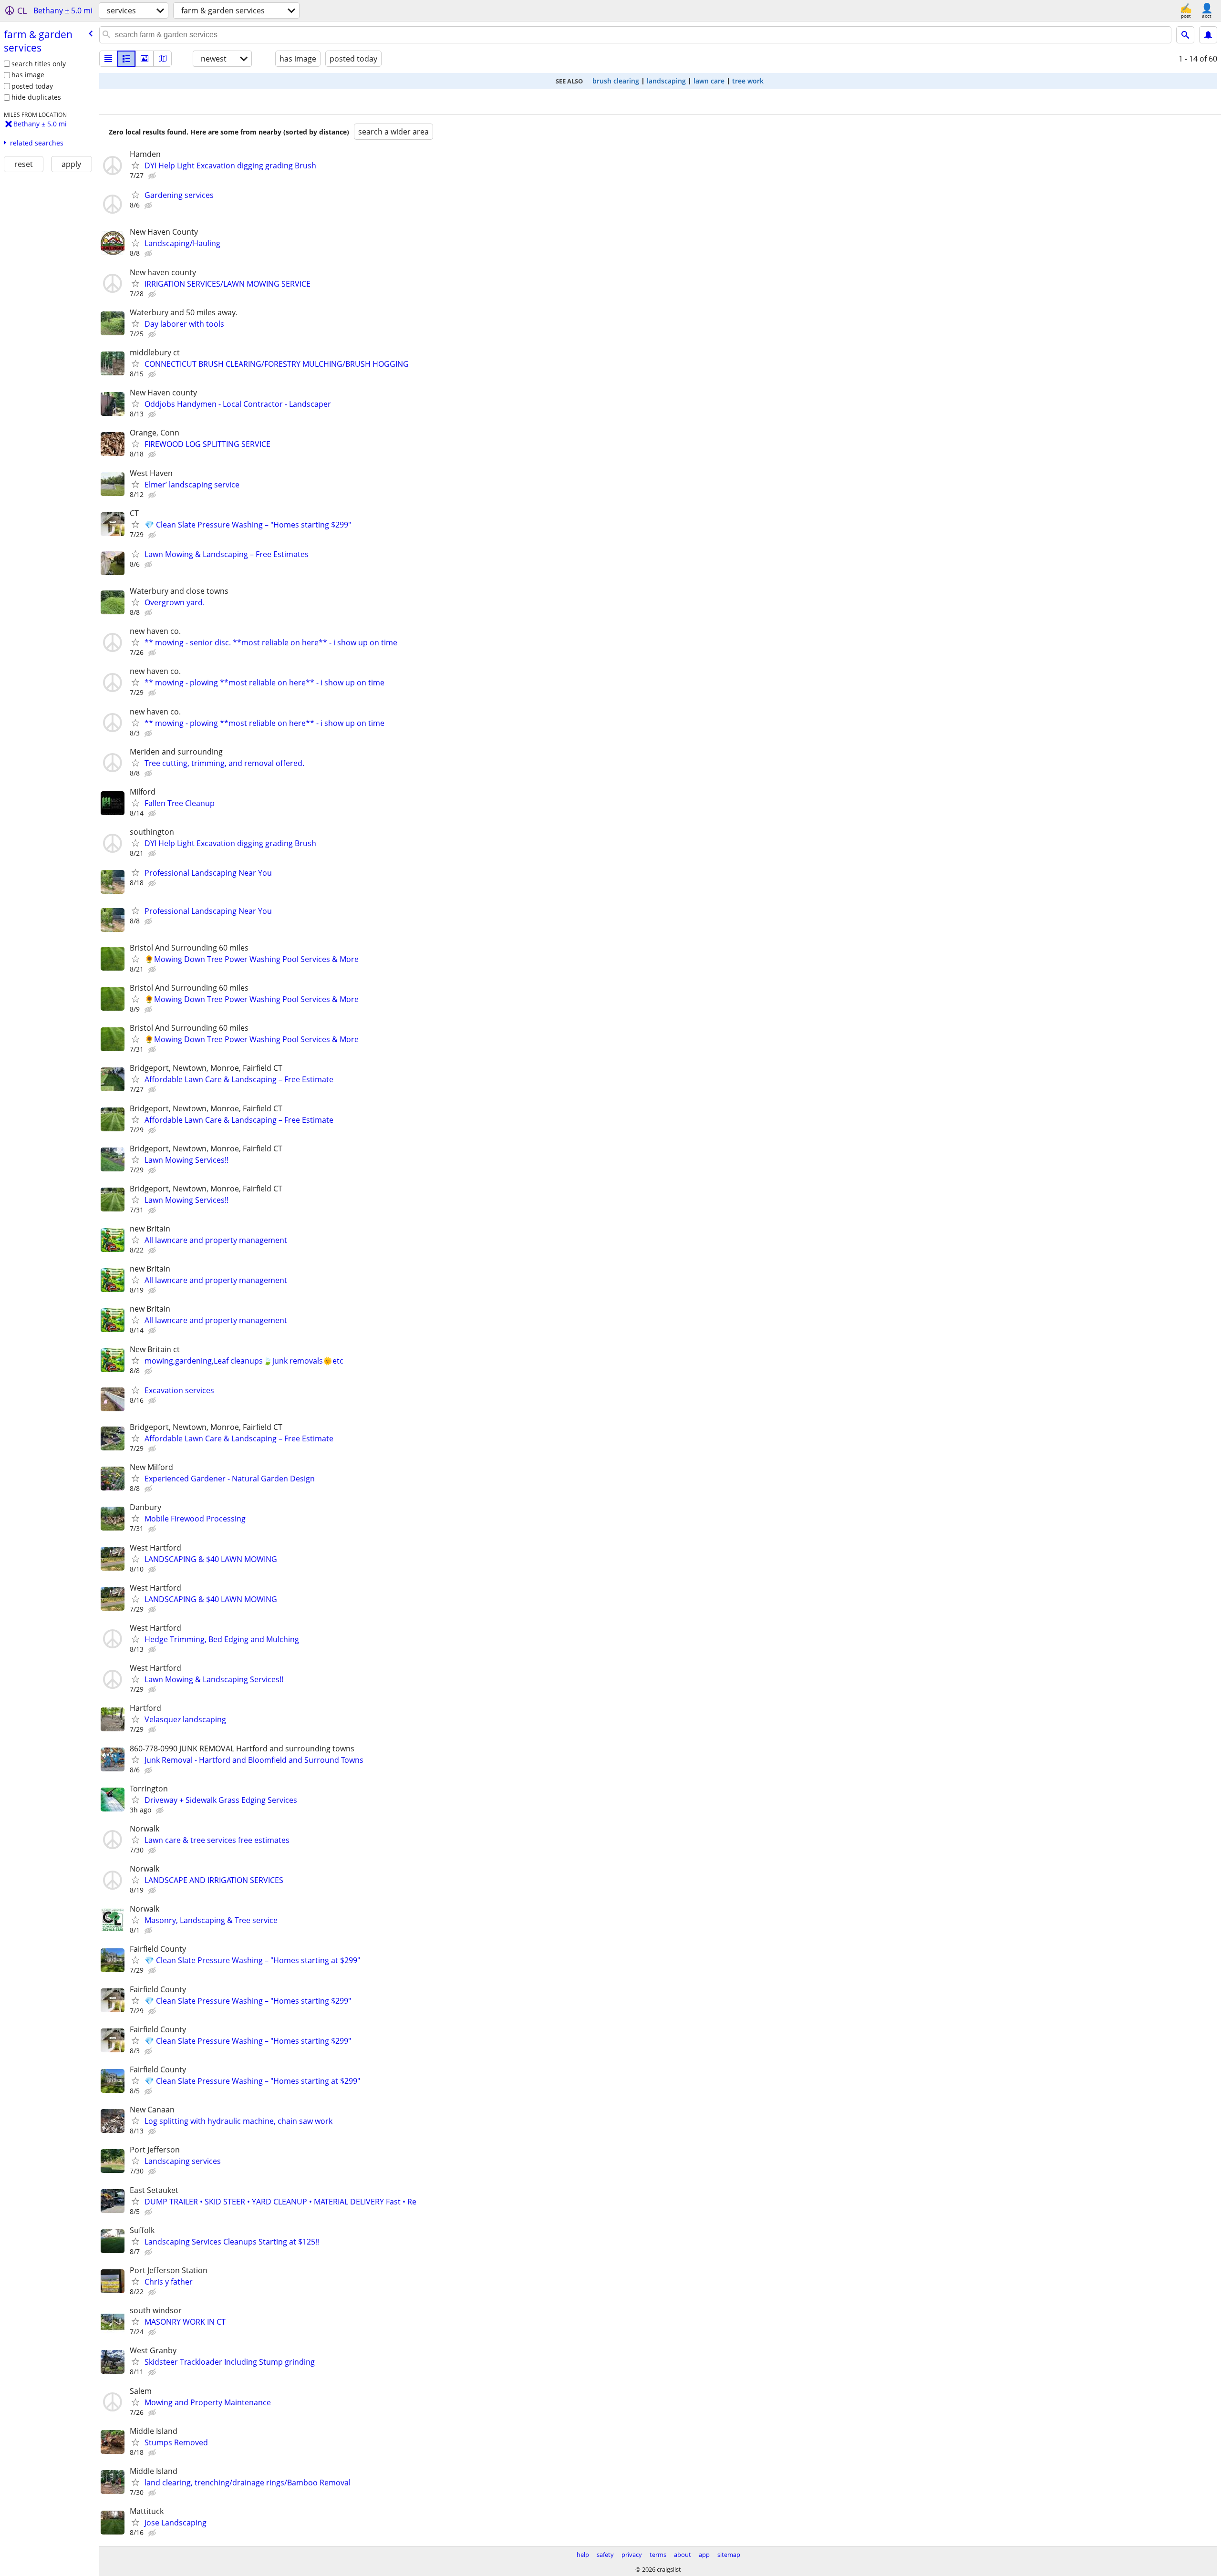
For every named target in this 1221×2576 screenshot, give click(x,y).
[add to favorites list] (135, 165)
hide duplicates (36, 97)
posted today (32, 86)
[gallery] (145, 59)
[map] (163, 59)
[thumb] (126, 59)
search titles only (39, 64)
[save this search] (1208, 35)
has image (28, 75)
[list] (108, 59)
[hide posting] (153, 176)
